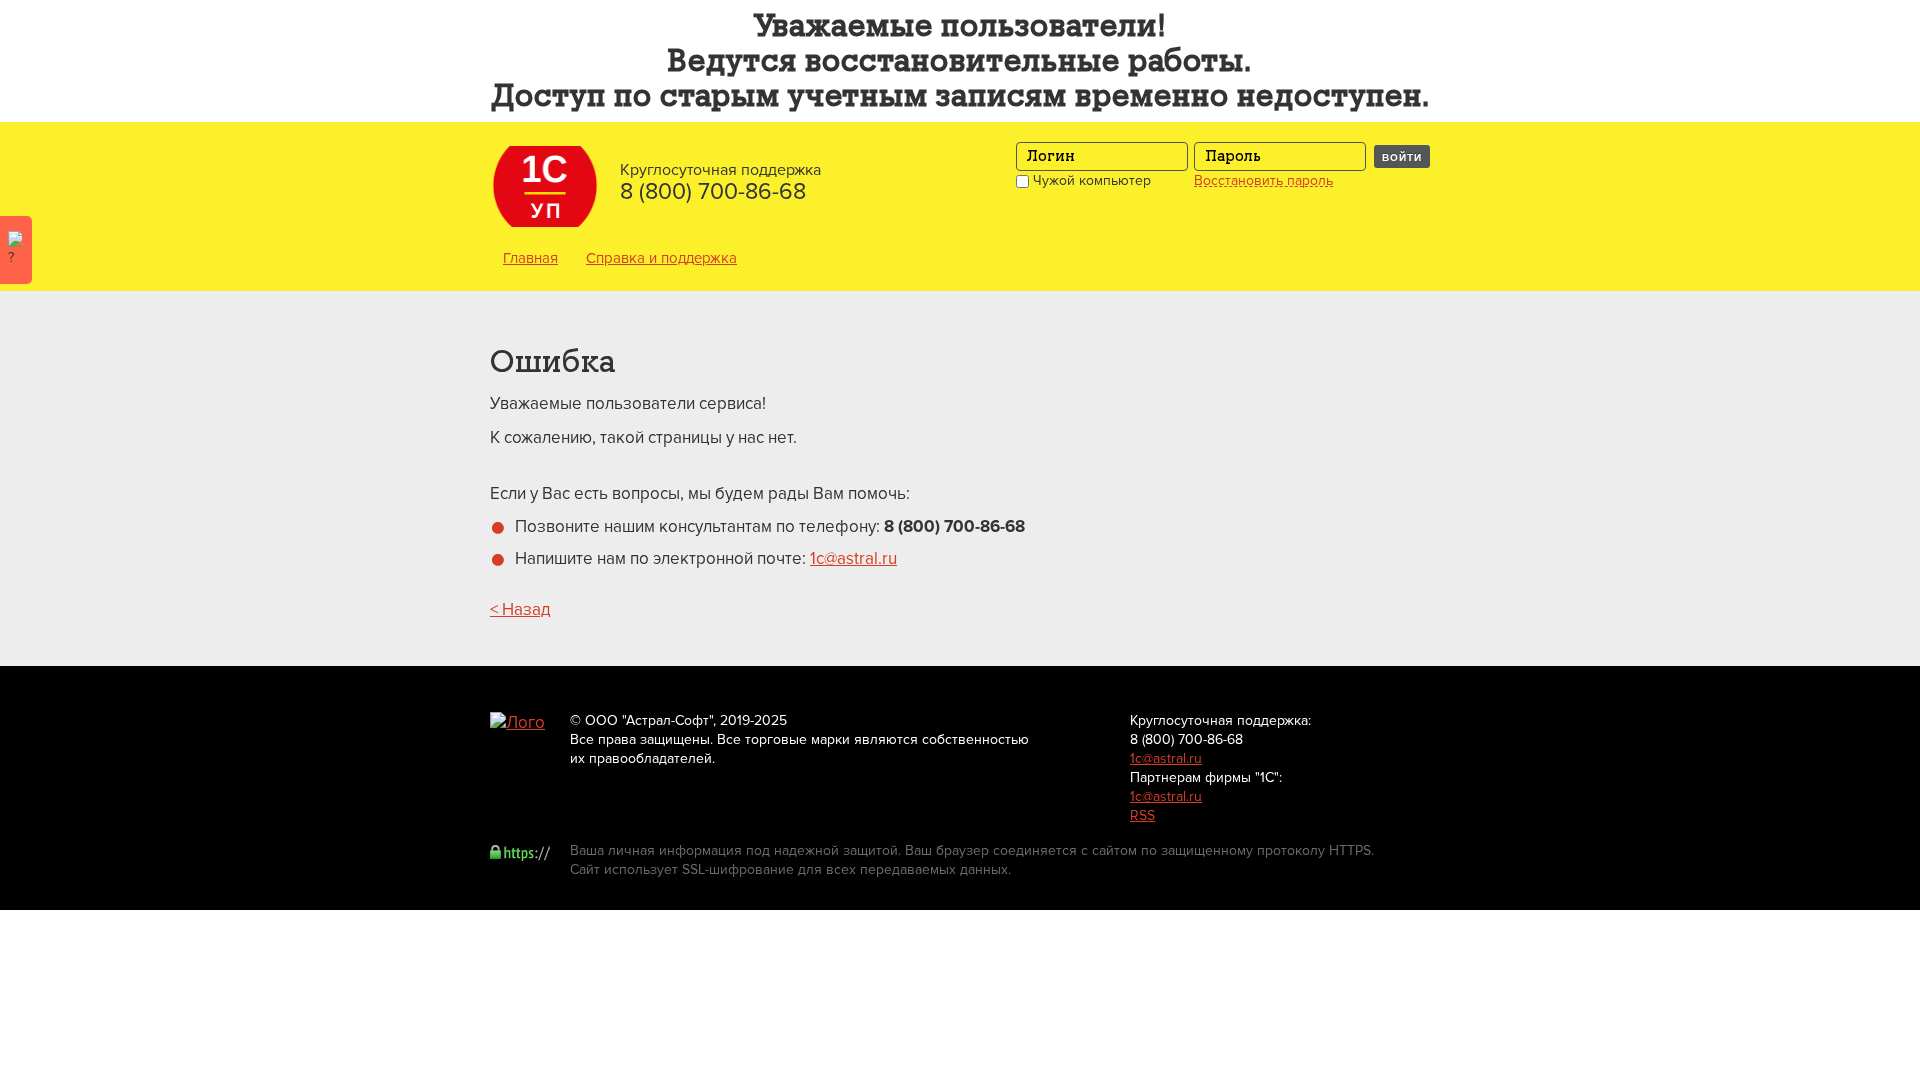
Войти (1402, 157)
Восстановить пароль (1263, 181)
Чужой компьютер (1090, 180)
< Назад (520, 609)
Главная (530, 258)
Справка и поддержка (661, 258)
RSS (1142, 815)
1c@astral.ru (853, 558)
